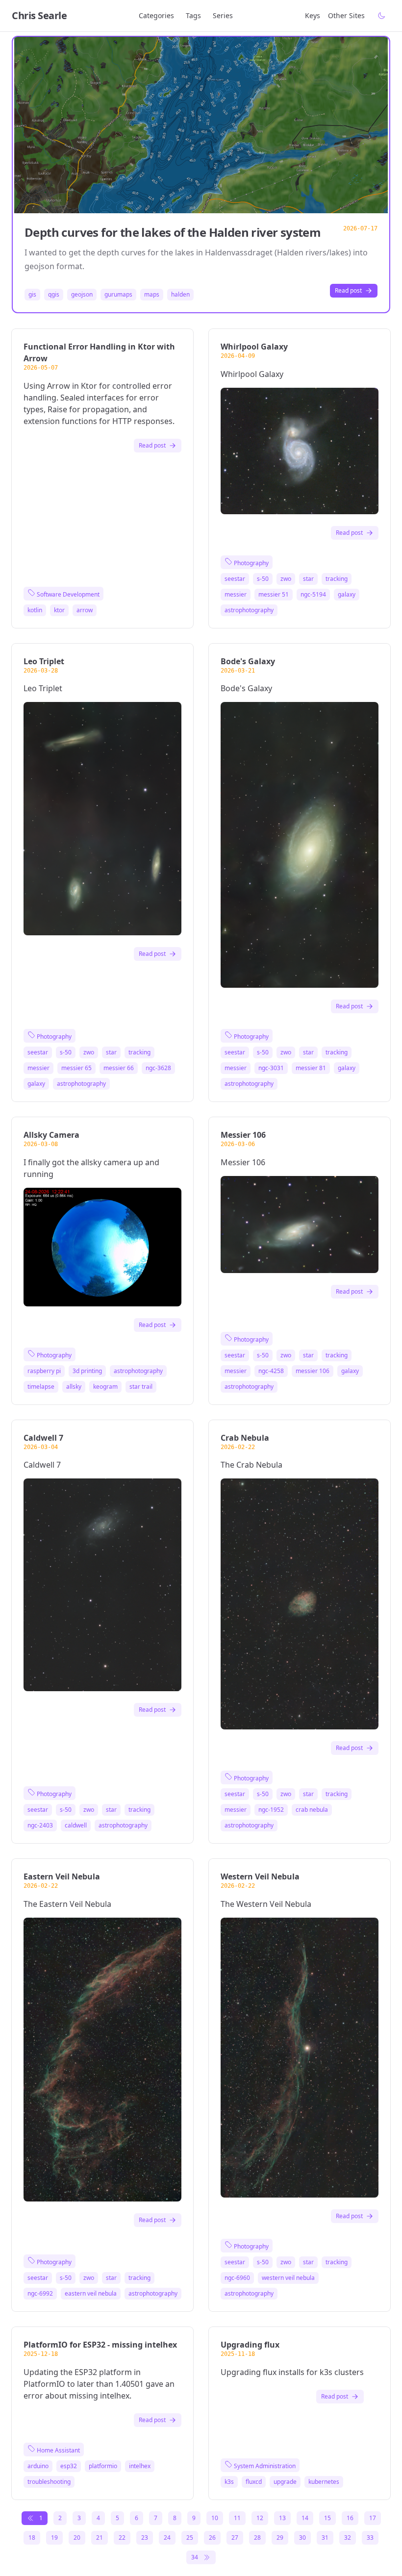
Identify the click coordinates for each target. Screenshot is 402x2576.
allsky (74, 1387)
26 (212, 2538)
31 (325, 2538)
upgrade (285, 2482)
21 (100, 2538)
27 (235, 2538)
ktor (59, 610)
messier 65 (76, 1068)
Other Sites (346, 15)
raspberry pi (44, 1371)
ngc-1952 (271, 1810)
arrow (85, 610)
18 (32, 2538)
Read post (348, 290)
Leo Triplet (44, 661)
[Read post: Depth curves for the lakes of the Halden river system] (201, 125)
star (308, 579)
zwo (286, 579)
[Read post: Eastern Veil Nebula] (102, 2060)
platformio (103, 2466)
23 (145, 2538)
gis (32, 295)
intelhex (140, 2466)
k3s (229, 2482)
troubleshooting (49, 2482)
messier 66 (119, 1068)
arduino (38, 2466)
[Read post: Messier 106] (300, 1225)
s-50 (263, 579)
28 (257, 2538)
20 (77, 2538)
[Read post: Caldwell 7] (102, 1585)
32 (348, 2538)
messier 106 (313, 1371)
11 (237, 2518)
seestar (235, 579)
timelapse (41, 1387)
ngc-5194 (313, 595)
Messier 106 (243, 1135)
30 (302, 2538)
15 (327, 2518)
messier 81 (311, 1068)
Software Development (67, 594)
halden (180, 295)
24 (167, 2538)
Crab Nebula (245, 1438)
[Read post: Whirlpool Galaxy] (300, 451)
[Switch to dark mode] (381, 16)
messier (236, 595)
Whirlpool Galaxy (254, 347)
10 (215, 2518)
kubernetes (324, 2482)
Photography (251, 563)
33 (370, 2538)
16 (350, 2518)
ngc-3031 (271, 1068)
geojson (82, 295)
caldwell (76, 1826)
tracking (337, 579)
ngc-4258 (271, 1371)
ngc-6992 (40, 2294)
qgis (54, 295)
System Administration (264, 2466)
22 (122, 2538)
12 (260, 2518)
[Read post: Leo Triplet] (102, 818)
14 (305, 2518)
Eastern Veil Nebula (62, 1876)
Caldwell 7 (43, 1438)
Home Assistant (58, 2450)
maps (152, 295)
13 (282, 2518)
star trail (141, 1387)
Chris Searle (39, 15)
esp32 (69, 2466)
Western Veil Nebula (260, 1876)
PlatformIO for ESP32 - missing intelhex (100, 2345)
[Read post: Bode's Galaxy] (300, 845)
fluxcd (254, 2482)
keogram (105, 1387)
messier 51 (274, 595)
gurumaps (118, 295)
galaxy (347, 595)
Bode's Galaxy (248, 661)
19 (54, 2538)
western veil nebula (288, 2278)
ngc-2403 (40, 1826)
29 (280, 2538)
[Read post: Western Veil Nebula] (300, 2057)
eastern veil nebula (91, 2294)
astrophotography (249, 610)
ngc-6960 (237, 2278)
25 (190, 2538)
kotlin (35, 610)
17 (373, 2518)
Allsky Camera (51, 1135)
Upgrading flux (250, 2345)
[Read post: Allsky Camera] (102, 1247)
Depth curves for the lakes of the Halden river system (173, 232)
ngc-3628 (158, 1068)
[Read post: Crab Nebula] (300, 1604)
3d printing (87, 1371)
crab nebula (312, 1810)
